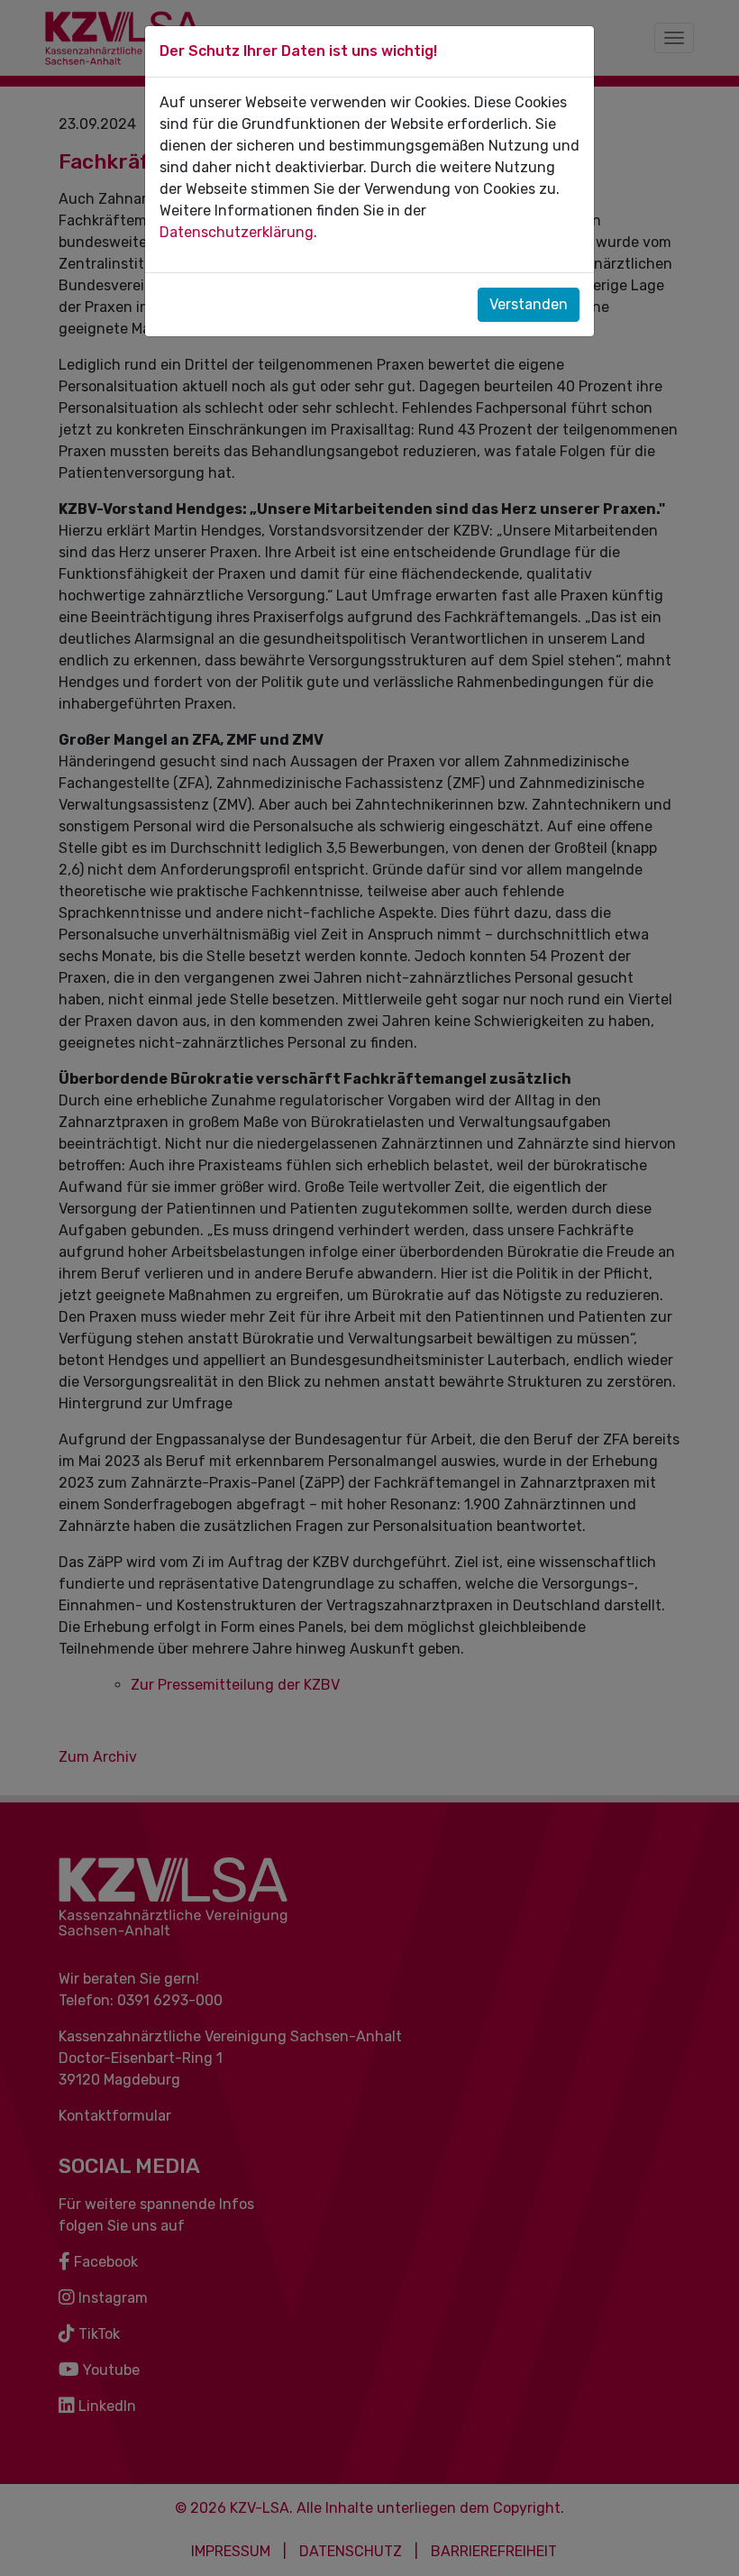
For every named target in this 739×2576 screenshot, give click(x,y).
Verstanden (529, 304)
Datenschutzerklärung (237, 232)
